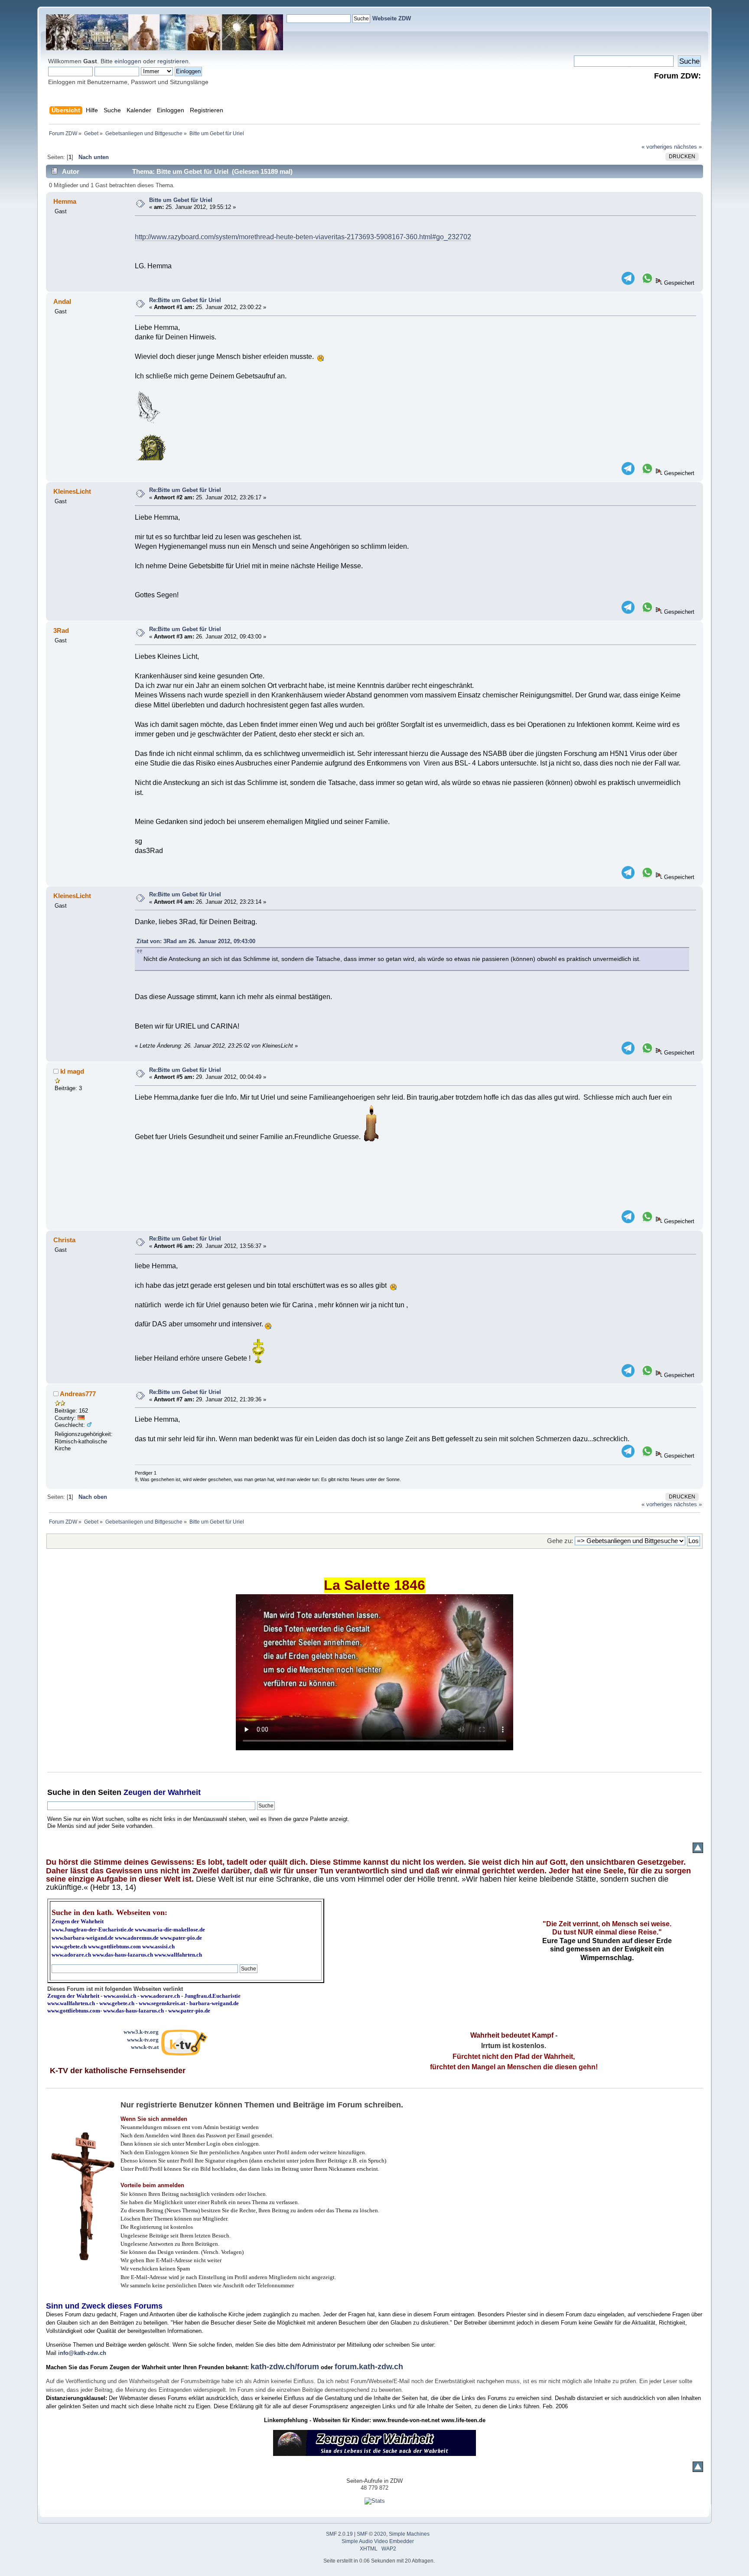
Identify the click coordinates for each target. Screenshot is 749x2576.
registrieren (173, 61)
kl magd (72, 1071)
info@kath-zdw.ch (82, 2353)
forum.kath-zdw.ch (369, 2367)
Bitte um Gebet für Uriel (181, 200)
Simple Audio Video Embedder (378, 2541)
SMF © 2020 (371, 2534)
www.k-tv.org (143, 2040)
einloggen (128, 61)
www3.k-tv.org (141, 2032)
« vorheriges (657, 147)
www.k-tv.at (145, 2047)
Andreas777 (78, 1394)
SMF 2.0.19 (339, 2534)
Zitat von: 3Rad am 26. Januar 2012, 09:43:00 (196, 941)
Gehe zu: (560, 1541)
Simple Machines (409, 2534)
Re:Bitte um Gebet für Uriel (185, 300)
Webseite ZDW (392, 18)
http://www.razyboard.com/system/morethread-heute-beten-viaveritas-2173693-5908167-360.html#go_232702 (303, 237)
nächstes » (688, 147)
